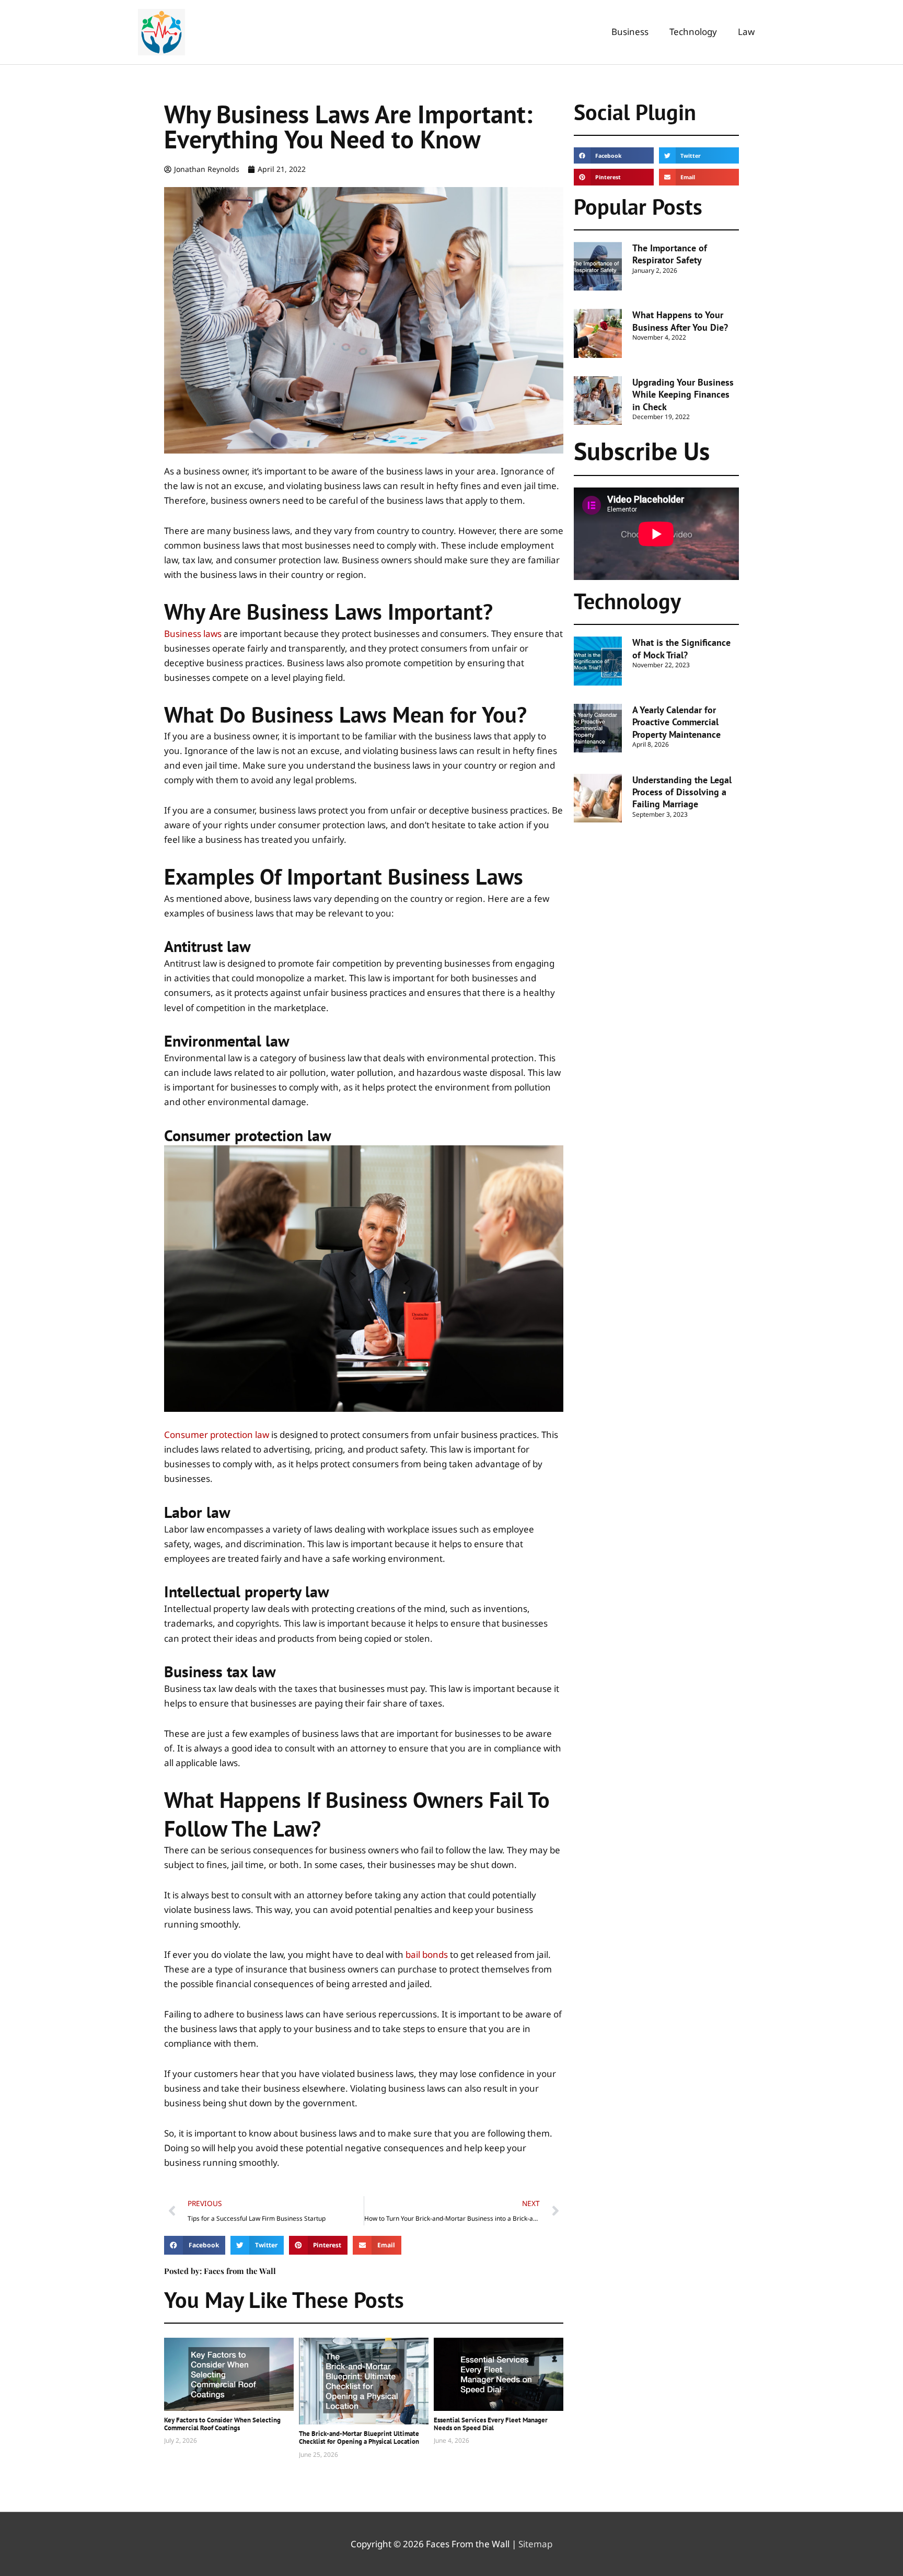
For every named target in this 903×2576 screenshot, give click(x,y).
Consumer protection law (217, 1435)
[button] (195, 2245)
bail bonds (427, 1954)
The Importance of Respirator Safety (670, 254)
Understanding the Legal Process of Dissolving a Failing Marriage (682, 792)
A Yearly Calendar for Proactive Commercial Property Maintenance (676, 722)
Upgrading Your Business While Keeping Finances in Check (683, 394)
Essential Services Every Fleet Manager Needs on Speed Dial (491, 2424)
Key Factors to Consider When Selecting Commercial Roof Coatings (222, 2424)
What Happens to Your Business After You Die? (680, 321)
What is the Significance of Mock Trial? (681, 648)
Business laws (193, 634)
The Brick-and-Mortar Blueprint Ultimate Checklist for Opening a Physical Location (359, 2438)
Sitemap (535, 2544)
